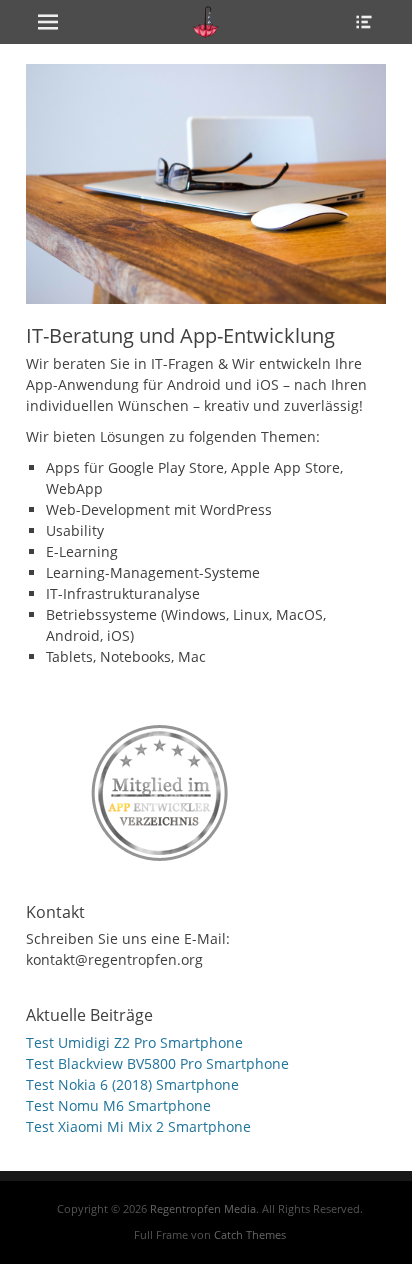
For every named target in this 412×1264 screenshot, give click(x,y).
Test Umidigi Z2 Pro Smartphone (134, 1042)
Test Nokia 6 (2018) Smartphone (132, 1084)
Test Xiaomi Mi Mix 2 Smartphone (138, 1126)
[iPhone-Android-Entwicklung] (161, 788)
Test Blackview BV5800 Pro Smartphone (157, 1063)
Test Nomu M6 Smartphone (118, 1105)
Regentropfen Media (203, 1208)
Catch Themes (250, 1234)
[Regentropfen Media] (206, 22)
